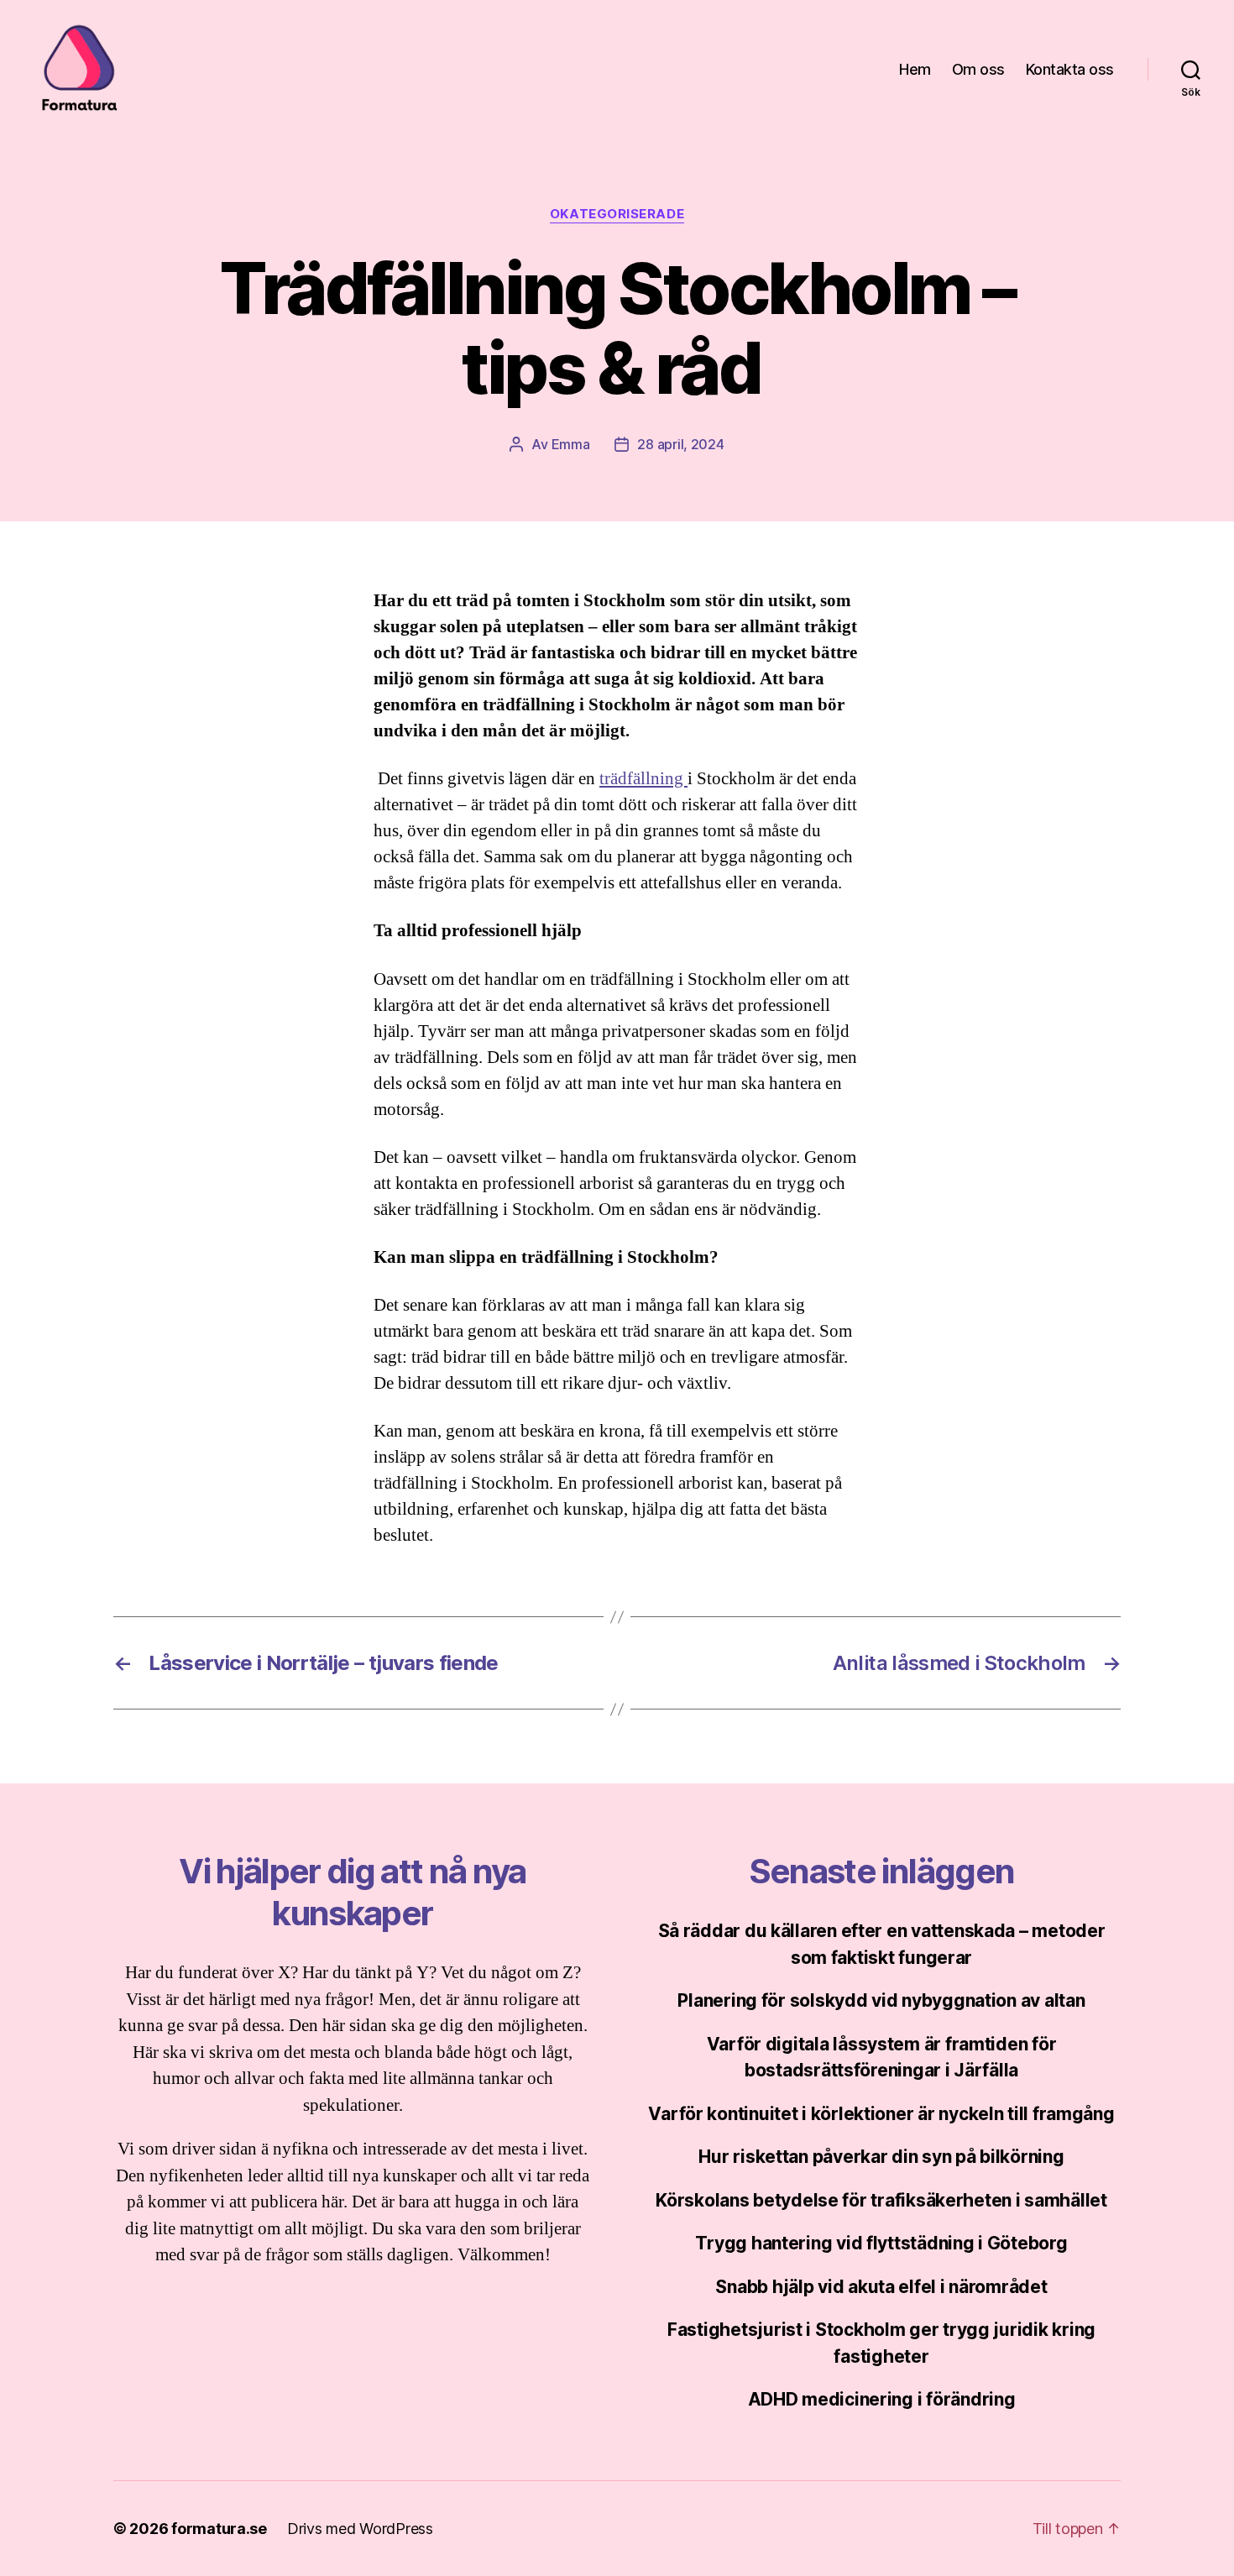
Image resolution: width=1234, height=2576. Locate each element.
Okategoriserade (617, 214)
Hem (915, 69)
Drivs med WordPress (360, 2529)
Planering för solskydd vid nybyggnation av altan (881, 2000)
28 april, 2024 (680, 444)
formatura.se (219, 2529)
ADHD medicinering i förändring (882, 2399)
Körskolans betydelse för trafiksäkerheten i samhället (881, 2200)
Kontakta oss (1070, 69)
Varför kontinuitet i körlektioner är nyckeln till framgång (881, 2114)
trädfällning (643, 779)
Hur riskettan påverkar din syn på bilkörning (881, 2157)
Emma (571, 444)
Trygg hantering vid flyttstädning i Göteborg (881, 2243)
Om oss (978, 69)
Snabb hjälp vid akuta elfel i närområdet (881, 2287)
